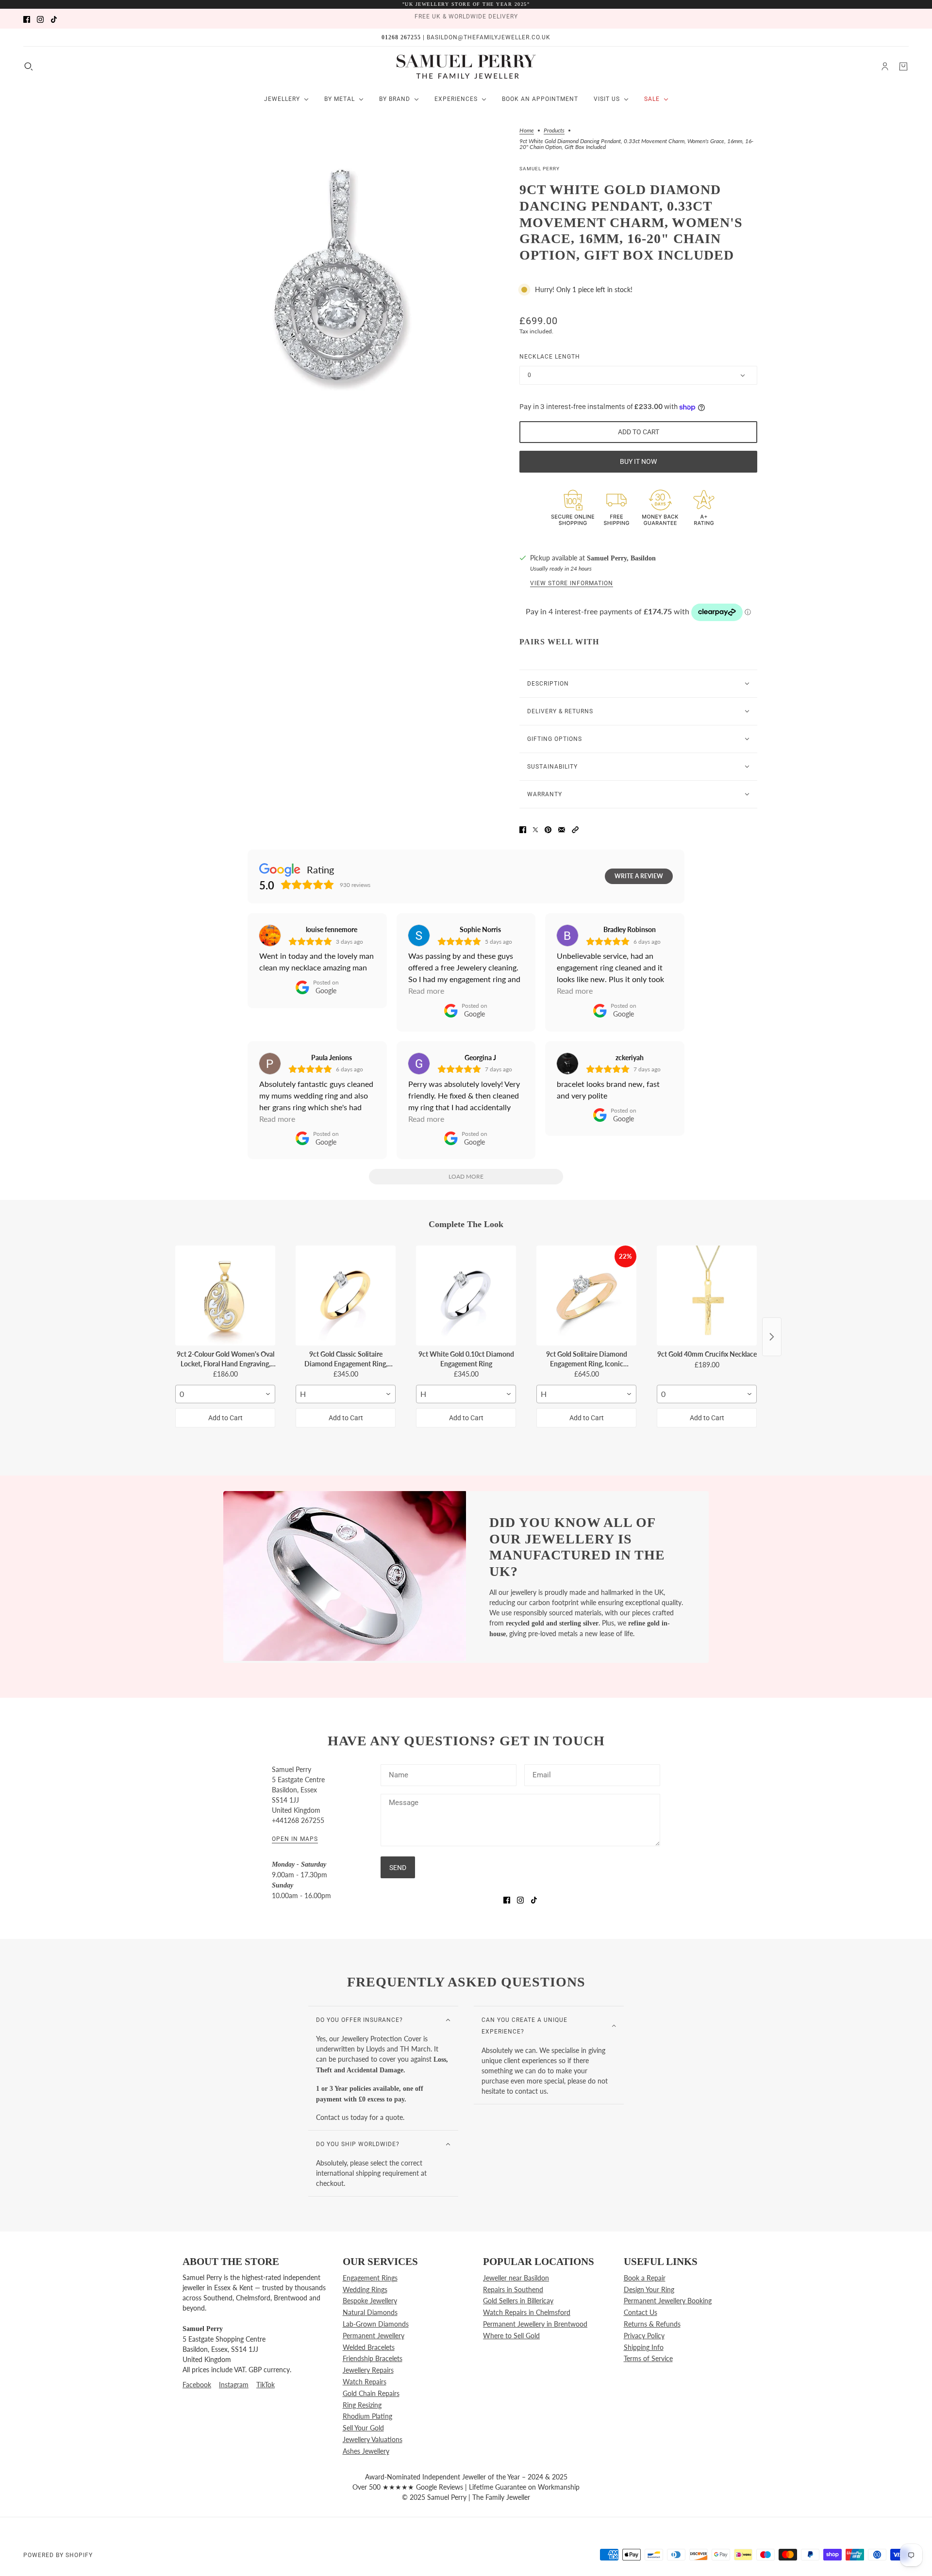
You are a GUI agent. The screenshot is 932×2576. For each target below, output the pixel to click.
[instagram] (40, 19)
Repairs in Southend (513, 2289)
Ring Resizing (362, 2405)
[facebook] (27, 19)
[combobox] (225, 1394)
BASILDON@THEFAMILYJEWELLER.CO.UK (489, 37)
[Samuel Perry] (466, 66)
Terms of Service (648, 2358)
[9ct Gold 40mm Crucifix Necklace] (707, 1296)
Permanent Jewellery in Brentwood (535, 2324)
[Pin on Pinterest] (548, 829)
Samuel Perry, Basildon (621, 558)
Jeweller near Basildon (516, 2278)
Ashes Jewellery (366, 2451)
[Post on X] (535, 829)
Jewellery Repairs (368, 2370)
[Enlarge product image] (339, 277)
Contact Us (641, 2312)
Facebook (197, 2385)
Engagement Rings (370, 2278)
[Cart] (903, 66)
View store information (572, 583)
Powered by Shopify (58, 2555)
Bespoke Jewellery (370, 2301)
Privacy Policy (644, 2336)
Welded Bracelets (369, 2347)
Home (527, 131)
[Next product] (772, 1337)
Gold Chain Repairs (371, 2393)
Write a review (639, 876)
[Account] (885, 66)
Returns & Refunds (652, 2324)
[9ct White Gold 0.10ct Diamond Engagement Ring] (466, 1296)
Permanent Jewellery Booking (668, 2301)
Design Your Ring (649, 2289)
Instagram (234, 2385)
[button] (575, 829)
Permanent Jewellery (374, 2336)
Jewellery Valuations (373, 2439)
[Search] (29, 66)
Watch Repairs (365, 2382)
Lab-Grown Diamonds (376, 2324)
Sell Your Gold (363, 2428)
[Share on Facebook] (523, 829)
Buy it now (638, 461)
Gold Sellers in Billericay (518, 2301)
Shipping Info (644, 2347)
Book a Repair (645, 2278)
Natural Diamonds (370, 2312)
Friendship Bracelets (373, 2358)
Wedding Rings (365, 2289)
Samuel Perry (540, 169)
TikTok (266, 2385)
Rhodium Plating (367, 2416)
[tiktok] (54, 19)
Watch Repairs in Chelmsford (527, 2312)
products (554, 131)
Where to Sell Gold (511, 2336)
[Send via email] (562, 829)
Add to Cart (225, 1418)
